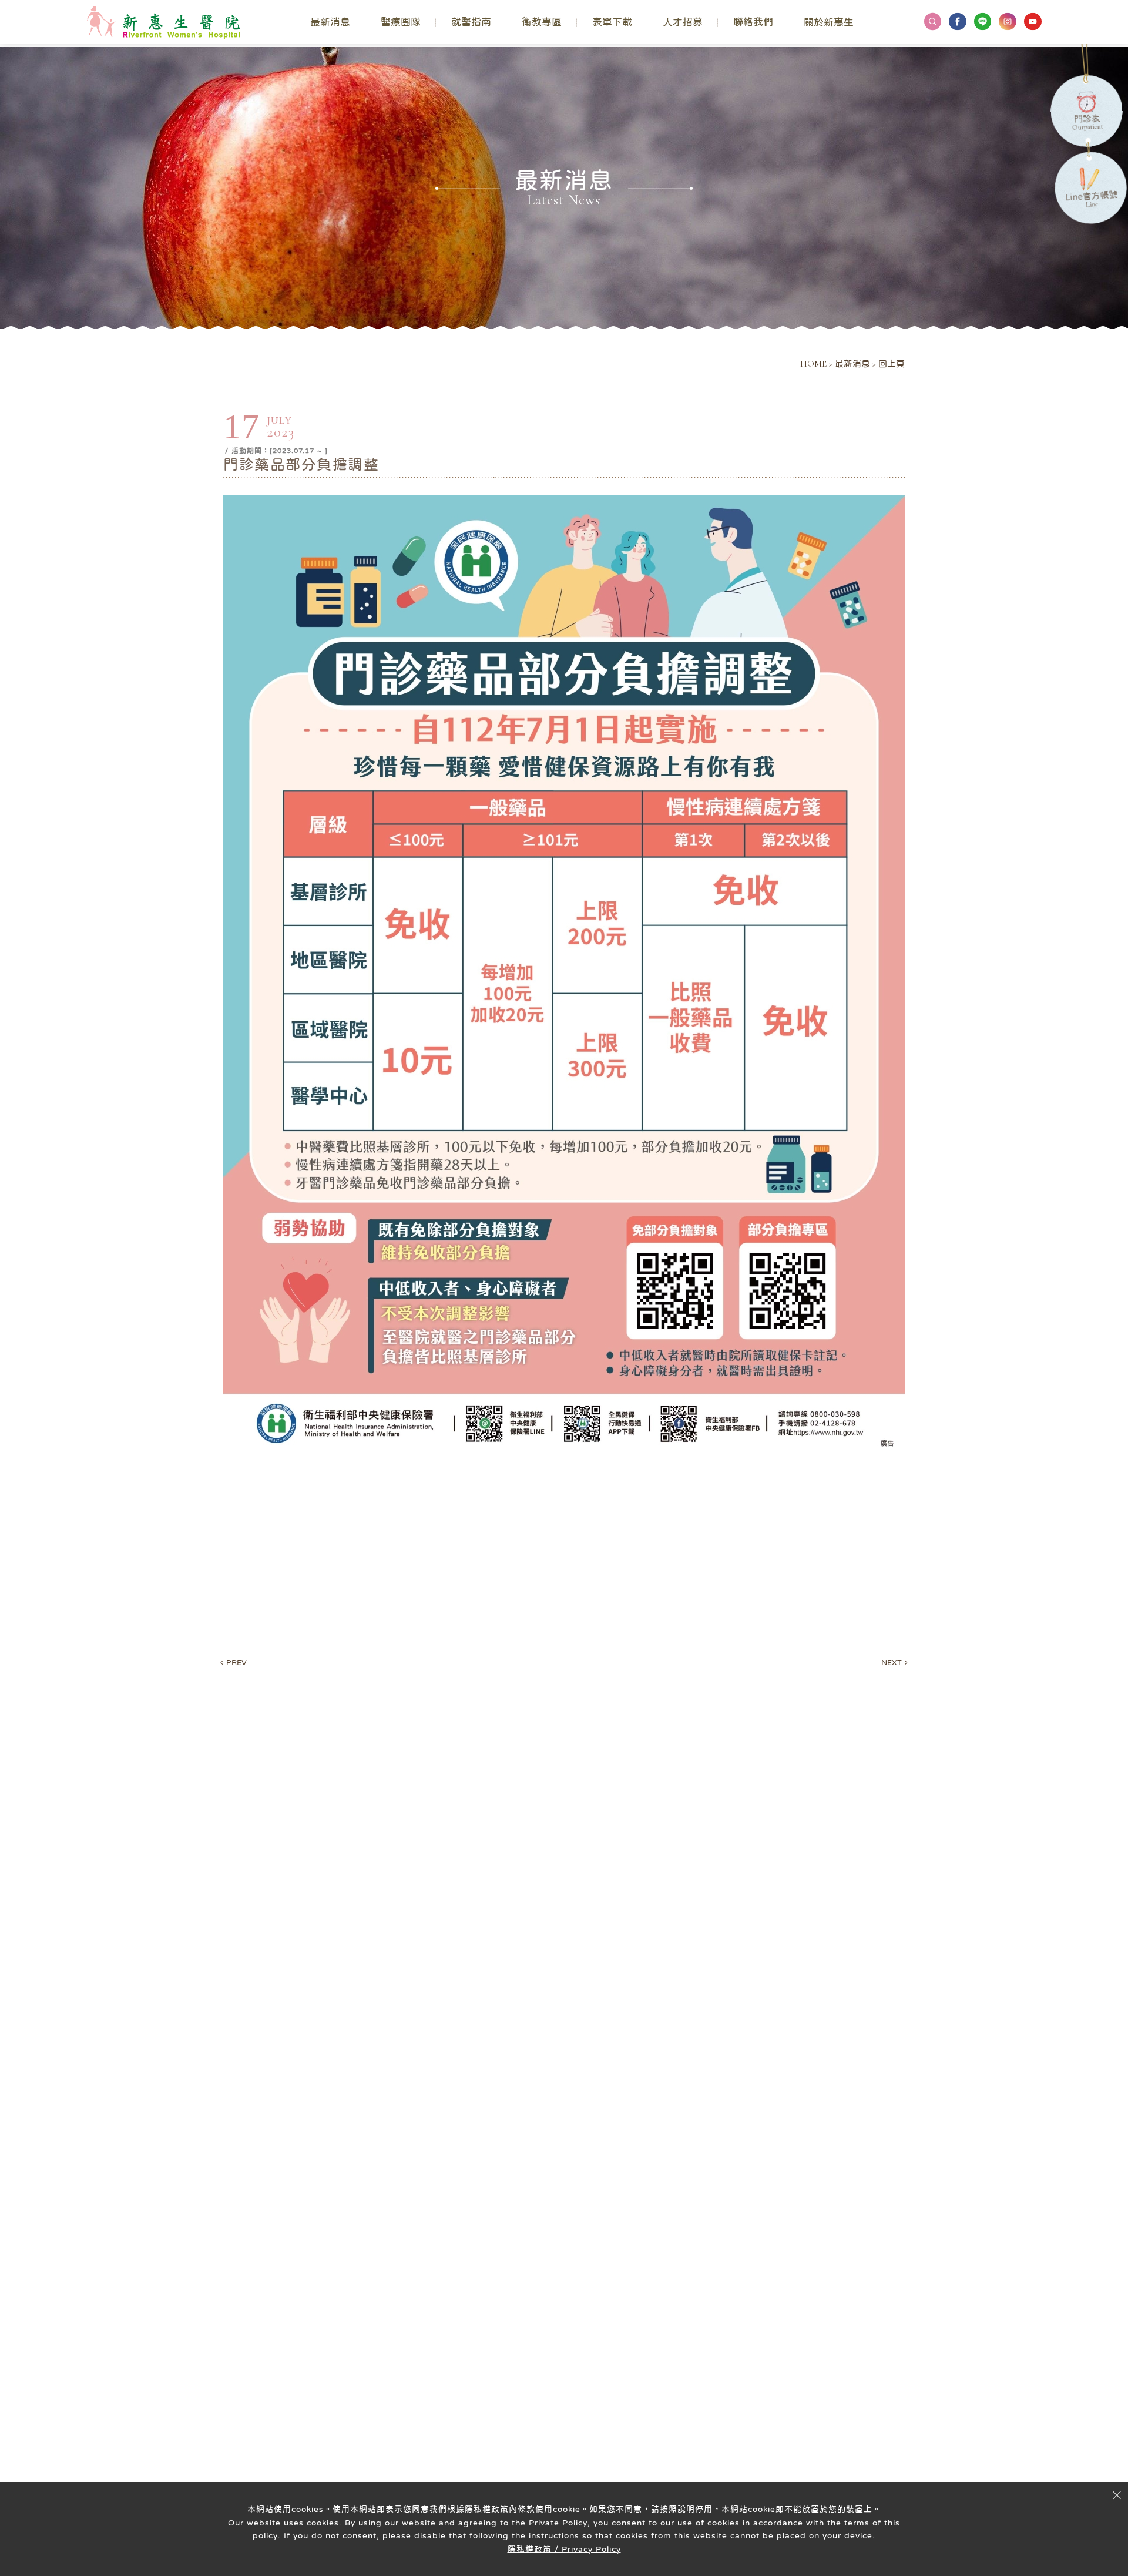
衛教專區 (542, 22)
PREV (234, 1663)
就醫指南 (471, 22)
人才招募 (683, 22)
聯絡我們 (753, 22)
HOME (813, 364)
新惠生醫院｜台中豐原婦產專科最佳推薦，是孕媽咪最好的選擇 (163, 22)
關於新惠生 (829, 22)
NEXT (894, 1663)
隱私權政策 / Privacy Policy (564, 2549)
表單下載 (612, 22)
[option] (564, 188)
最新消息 (330, 22)
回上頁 (892, 364)
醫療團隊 (401, 22)
